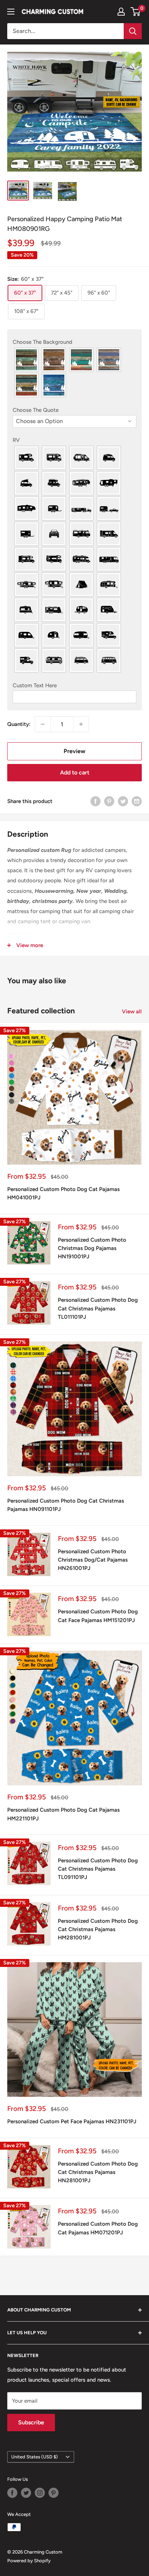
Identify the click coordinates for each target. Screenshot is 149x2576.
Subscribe (31, 2422)
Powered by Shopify (29, 2561)
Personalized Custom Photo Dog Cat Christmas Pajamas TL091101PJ (98, 1869)
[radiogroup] (74, 372)
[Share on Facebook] (95, 801)
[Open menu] (11, 12)
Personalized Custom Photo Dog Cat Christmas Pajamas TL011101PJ (98, 1308)
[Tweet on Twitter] (123, 801)
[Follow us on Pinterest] (54, 2493)
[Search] (133, 31)
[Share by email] (137, 801)
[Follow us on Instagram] (40, 2493)
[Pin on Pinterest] (109, 801)
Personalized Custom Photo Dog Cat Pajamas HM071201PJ (98, 2228)
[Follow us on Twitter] (26, 2493)
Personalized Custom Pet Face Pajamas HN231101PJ (72, 2121)
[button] (74, 342)
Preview (74, 751)
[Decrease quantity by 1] (43, 724)
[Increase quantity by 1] (81, 724)
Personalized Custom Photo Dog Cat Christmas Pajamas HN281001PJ (98, 2172)
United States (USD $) (35, 2457)
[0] (136, 12)
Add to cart (75, 772)
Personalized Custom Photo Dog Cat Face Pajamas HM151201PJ (98, 1616)
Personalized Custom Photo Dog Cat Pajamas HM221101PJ (63, 1814)
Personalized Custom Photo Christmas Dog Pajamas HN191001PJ (92, 1248)
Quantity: (19, 724)
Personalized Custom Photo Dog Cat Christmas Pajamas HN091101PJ (66, 1505)
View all (132, 1012)
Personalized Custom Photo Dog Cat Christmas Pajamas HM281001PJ (98, 1929)
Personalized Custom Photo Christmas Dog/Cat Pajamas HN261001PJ (93, 1560)
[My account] (121, 12)
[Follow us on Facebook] (12, 2493)
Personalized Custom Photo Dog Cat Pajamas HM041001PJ (63, 1193)
